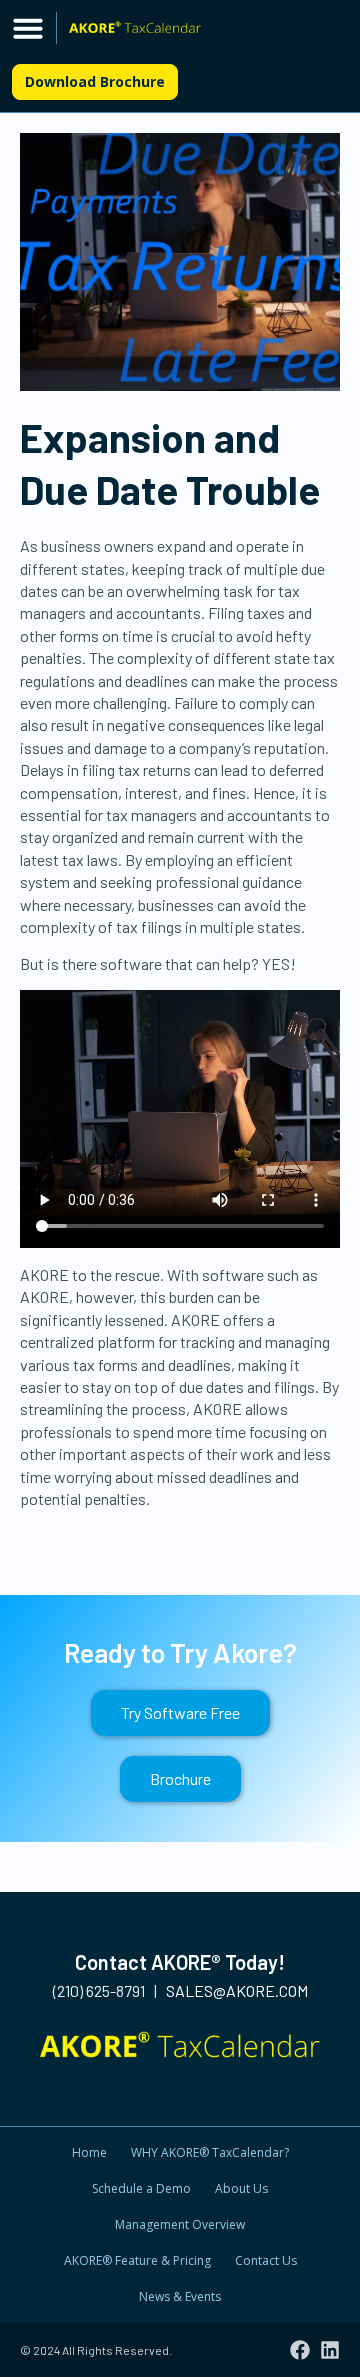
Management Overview (180, 2224)
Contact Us (266, 2260)
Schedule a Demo (141, 2188)
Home (89, 2152)
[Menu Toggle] (28, 28)
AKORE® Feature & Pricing (137, 2260)
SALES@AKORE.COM (237, 1990)
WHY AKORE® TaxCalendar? (210, 2152)
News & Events (180, 2296)
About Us (241, 2188)
